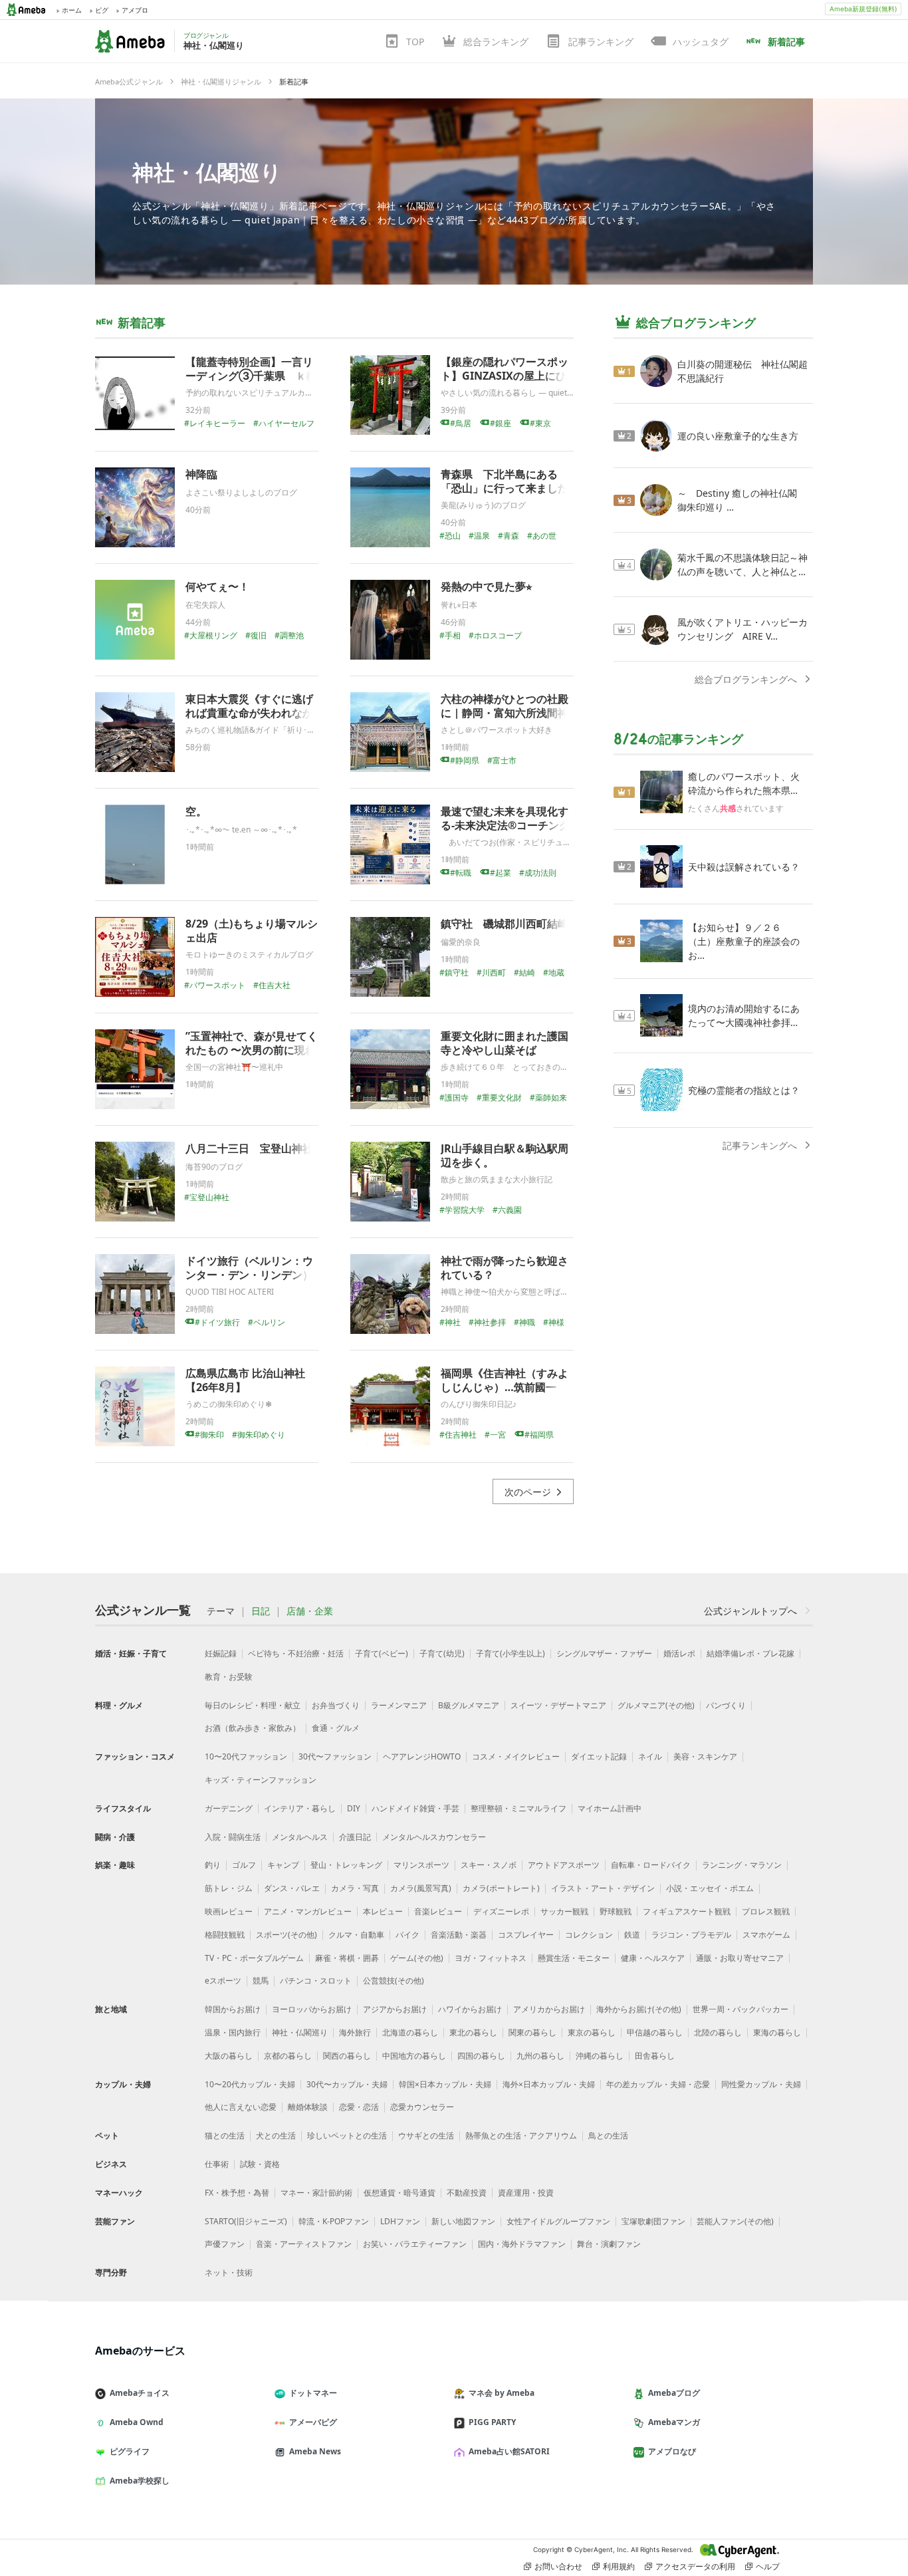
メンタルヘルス (300, 1837)
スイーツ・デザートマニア (558, 1705)
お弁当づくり (336, 1705)
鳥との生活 (608, 2135)
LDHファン (400, 2221)
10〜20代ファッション (246, 1756)
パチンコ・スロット (316, 1981)
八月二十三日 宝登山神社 (249, 1148)
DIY (354, 1808)
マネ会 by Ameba (502, 2393)
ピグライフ (130, 2451)
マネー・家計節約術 (316, 2193)
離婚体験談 (308, 2107)
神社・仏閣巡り (207, 172)
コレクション (589, 1935)
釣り (213, 1865)
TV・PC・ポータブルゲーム (254, 1958)
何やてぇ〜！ (217, 586)
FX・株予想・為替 (237, 2193)
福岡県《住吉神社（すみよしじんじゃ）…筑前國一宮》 (505, 1387)
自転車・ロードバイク (651, 1865)
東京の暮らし (592, 2032)
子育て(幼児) (442, 1653)
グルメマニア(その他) (656, 1705)
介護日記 (355, 1837)
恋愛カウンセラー (422, 2107)
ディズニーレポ (501, 1911)
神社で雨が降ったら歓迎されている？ (505, 1268)
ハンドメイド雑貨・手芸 (415, 1808)
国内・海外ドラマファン (522, 2244)
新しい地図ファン (463, 2221)
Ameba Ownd (137, 2422)
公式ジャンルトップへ (750, 1611)
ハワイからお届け (470, 2009)
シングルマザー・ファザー (604, 1653)
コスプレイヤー (526, 1935)
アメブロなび (672, 2451)
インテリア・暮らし (300, 1808)
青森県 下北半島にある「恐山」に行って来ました (505, 481)
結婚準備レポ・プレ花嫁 (750, 1653)
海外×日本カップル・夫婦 (549, 2084)
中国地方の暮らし (414, 2056)
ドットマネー (313, 2393)
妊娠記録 (221, 1653)
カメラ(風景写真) (421, 1888)
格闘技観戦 (225, 1935)
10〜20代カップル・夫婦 (250, 2084)
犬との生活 (276, 2135)
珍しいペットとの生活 (347, 2135)
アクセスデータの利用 (695, 2566)
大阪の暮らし (229, 2056)
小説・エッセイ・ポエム (710, 1888)
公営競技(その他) (394, 1981)
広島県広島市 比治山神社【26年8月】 (245, 1380)
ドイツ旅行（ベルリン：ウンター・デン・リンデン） (249, 1268)
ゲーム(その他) (417, 1958)
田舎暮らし (655, 2056)
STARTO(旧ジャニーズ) (246, 2221)
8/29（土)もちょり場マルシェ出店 (252, 931)
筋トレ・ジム (229, 1888)
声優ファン (225, 2244)
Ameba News (315, 2451)
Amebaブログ (674, 2393)
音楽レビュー (438, 1911)
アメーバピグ (313, 2422)
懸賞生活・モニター (574, 1958)
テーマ (221, 1611)
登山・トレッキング (346, 1865)
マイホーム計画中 (610, 1808)
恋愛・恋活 (359, 2107)
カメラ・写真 (355, 1888)
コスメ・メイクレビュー (516, 1756)
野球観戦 (616, 1911)
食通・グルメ (336, 1728)
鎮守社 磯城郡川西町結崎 (505, 924)
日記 (261, 1611)
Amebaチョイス (140, 2393)
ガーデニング (229, 1808)
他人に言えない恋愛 (241, 2107)
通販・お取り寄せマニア (740, 1958)
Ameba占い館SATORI (509, 2451)
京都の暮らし (288, 2056)
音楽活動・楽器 (459, 1935)
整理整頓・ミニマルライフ (518, 1808)
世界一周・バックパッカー (740, 2009)
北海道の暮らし (410, 2032)
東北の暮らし (473, 2032)
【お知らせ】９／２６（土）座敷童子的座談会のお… (744, 941)
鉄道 (632, 1935)
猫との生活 (225, 2135)
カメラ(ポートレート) (501, 1888)
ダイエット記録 (599, 1756)
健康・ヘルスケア (653, 1958)
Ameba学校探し (140, 2481)
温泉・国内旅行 (233, 2032)
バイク (407, 1935)
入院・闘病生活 (233, 1837)
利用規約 (619, 2566)
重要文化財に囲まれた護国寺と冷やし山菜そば (505, 1043)
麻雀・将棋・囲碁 (347, 1958)
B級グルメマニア (469, 1705)
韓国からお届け (233, 2009)
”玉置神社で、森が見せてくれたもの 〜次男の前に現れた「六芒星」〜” (252, 1050)
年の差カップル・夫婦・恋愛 (658, 2084)
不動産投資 (467, 2193)
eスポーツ (223, 1981)
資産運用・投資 (526, 2193)
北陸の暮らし (718, 2032)
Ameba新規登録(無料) (863, 9)
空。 (196, 811)
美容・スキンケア (705, 1756)
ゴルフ (244, 1865)
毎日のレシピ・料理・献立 (253, 1705)
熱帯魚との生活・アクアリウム (521, 2135)
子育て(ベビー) (382, 1653)
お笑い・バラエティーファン (415, 2244)
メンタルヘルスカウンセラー (434, 1837)
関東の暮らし (532, 2032)
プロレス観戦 (766, 1911)
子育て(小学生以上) (511, 1653)
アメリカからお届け (549, 2009)
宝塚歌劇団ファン (653, 2221)
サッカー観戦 (564, 1911)
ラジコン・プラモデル (691, 1935)
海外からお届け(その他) (639, 2009)
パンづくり (726, 1705)
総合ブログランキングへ (746, 679)
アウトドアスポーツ (564, 1865)
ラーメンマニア (399, 1705)
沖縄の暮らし (600, 2056)
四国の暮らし (481, 2056)
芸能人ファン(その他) (735, 2221)
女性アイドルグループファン (558, 2221)
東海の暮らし (777, 2032)
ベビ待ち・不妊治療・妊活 (296, 1653)
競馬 (261, 1981)
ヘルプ (768, 2566)
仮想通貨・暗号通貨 (399, 2193)
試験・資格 (260, 2164)
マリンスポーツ (421, 1865)
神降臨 (201, 474)
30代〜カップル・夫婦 (347, 2084)
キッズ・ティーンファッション (261, 1780)
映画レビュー (229, 1911)
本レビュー (383, 1911)
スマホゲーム (766, 1935)
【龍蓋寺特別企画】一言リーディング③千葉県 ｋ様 (251, 369)
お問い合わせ (558, 2566)
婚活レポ (679, 1653)
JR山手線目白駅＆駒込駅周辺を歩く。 (505, 1155)
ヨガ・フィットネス (491, 1958)
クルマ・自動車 (356, 1935)
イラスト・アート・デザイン (603, 1888)
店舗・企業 (310, 1611)
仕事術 (217, 2164)
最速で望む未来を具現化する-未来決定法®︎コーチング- (507, 818)
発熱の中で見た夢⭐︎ (486, 586)
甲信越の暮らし (655, 2032)
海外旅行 (355, 2032)
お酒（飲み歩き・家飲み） (253, 1728)
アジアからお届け (395, 2009)
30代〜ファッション (335, 1756)
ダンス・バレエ (292, 1888)
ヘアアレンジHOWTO (422, 1756)
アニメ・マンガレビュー (308, 1911)
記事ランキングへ (760, 1145)
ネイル (650, 1756)
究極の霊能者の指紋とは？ (744, 1090)
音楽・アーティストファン (304, 2244)
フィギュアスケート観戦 (687, 1911)
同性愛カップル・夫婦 (761, 2084)
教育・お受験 (229, 1677)
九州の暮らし (540, 2056)
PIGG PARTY (492, 2422)
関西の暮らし (347, 2056)
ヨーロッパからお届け (312, 2009)
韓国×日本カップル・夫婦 (445, 2084)
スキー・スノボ (489, 1865)
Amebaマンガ (674, 2422)
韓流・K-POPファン (334, 2221)
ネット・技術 (229, 2272)
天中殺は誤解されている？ (744, 867)
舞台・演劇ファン (609, 2244)
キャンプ (283, 1865)
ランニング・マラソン (742, 1865)
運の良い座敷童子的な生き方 (738, 436)
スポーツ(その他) (286, 1935)
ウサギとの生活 (426, 2135)
